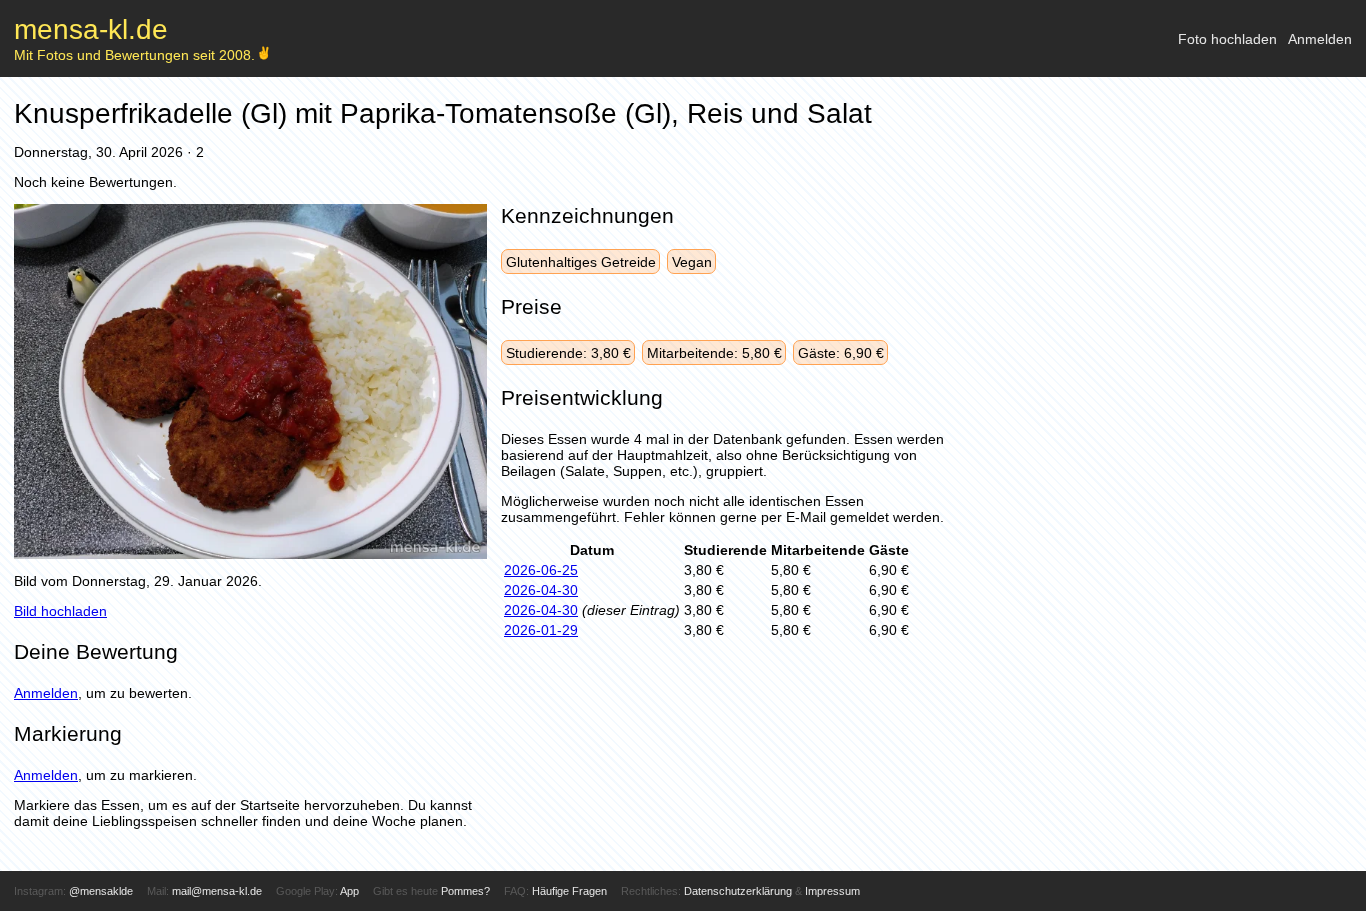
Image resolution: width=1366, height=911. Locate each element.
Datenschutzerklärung (738, 891)
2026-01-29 (541, 630)
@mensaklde (101, 891)
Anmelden (1320, 39)
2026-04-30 (541, 590)
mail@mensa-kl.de (217, 891)
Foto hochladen (1227, 39)
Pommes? (465, 891)
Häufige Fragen (569, 891)
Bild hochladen (60, 611)
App (349, 891)
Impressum (832, 891)
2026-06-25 (541, 570)
